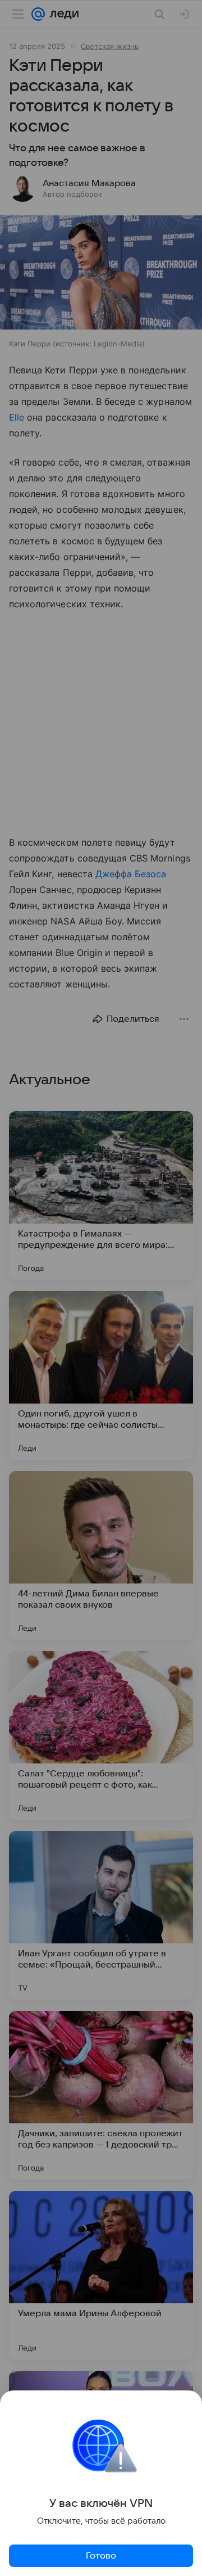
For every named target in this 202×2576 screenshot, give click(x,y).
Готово (101, 2556)
